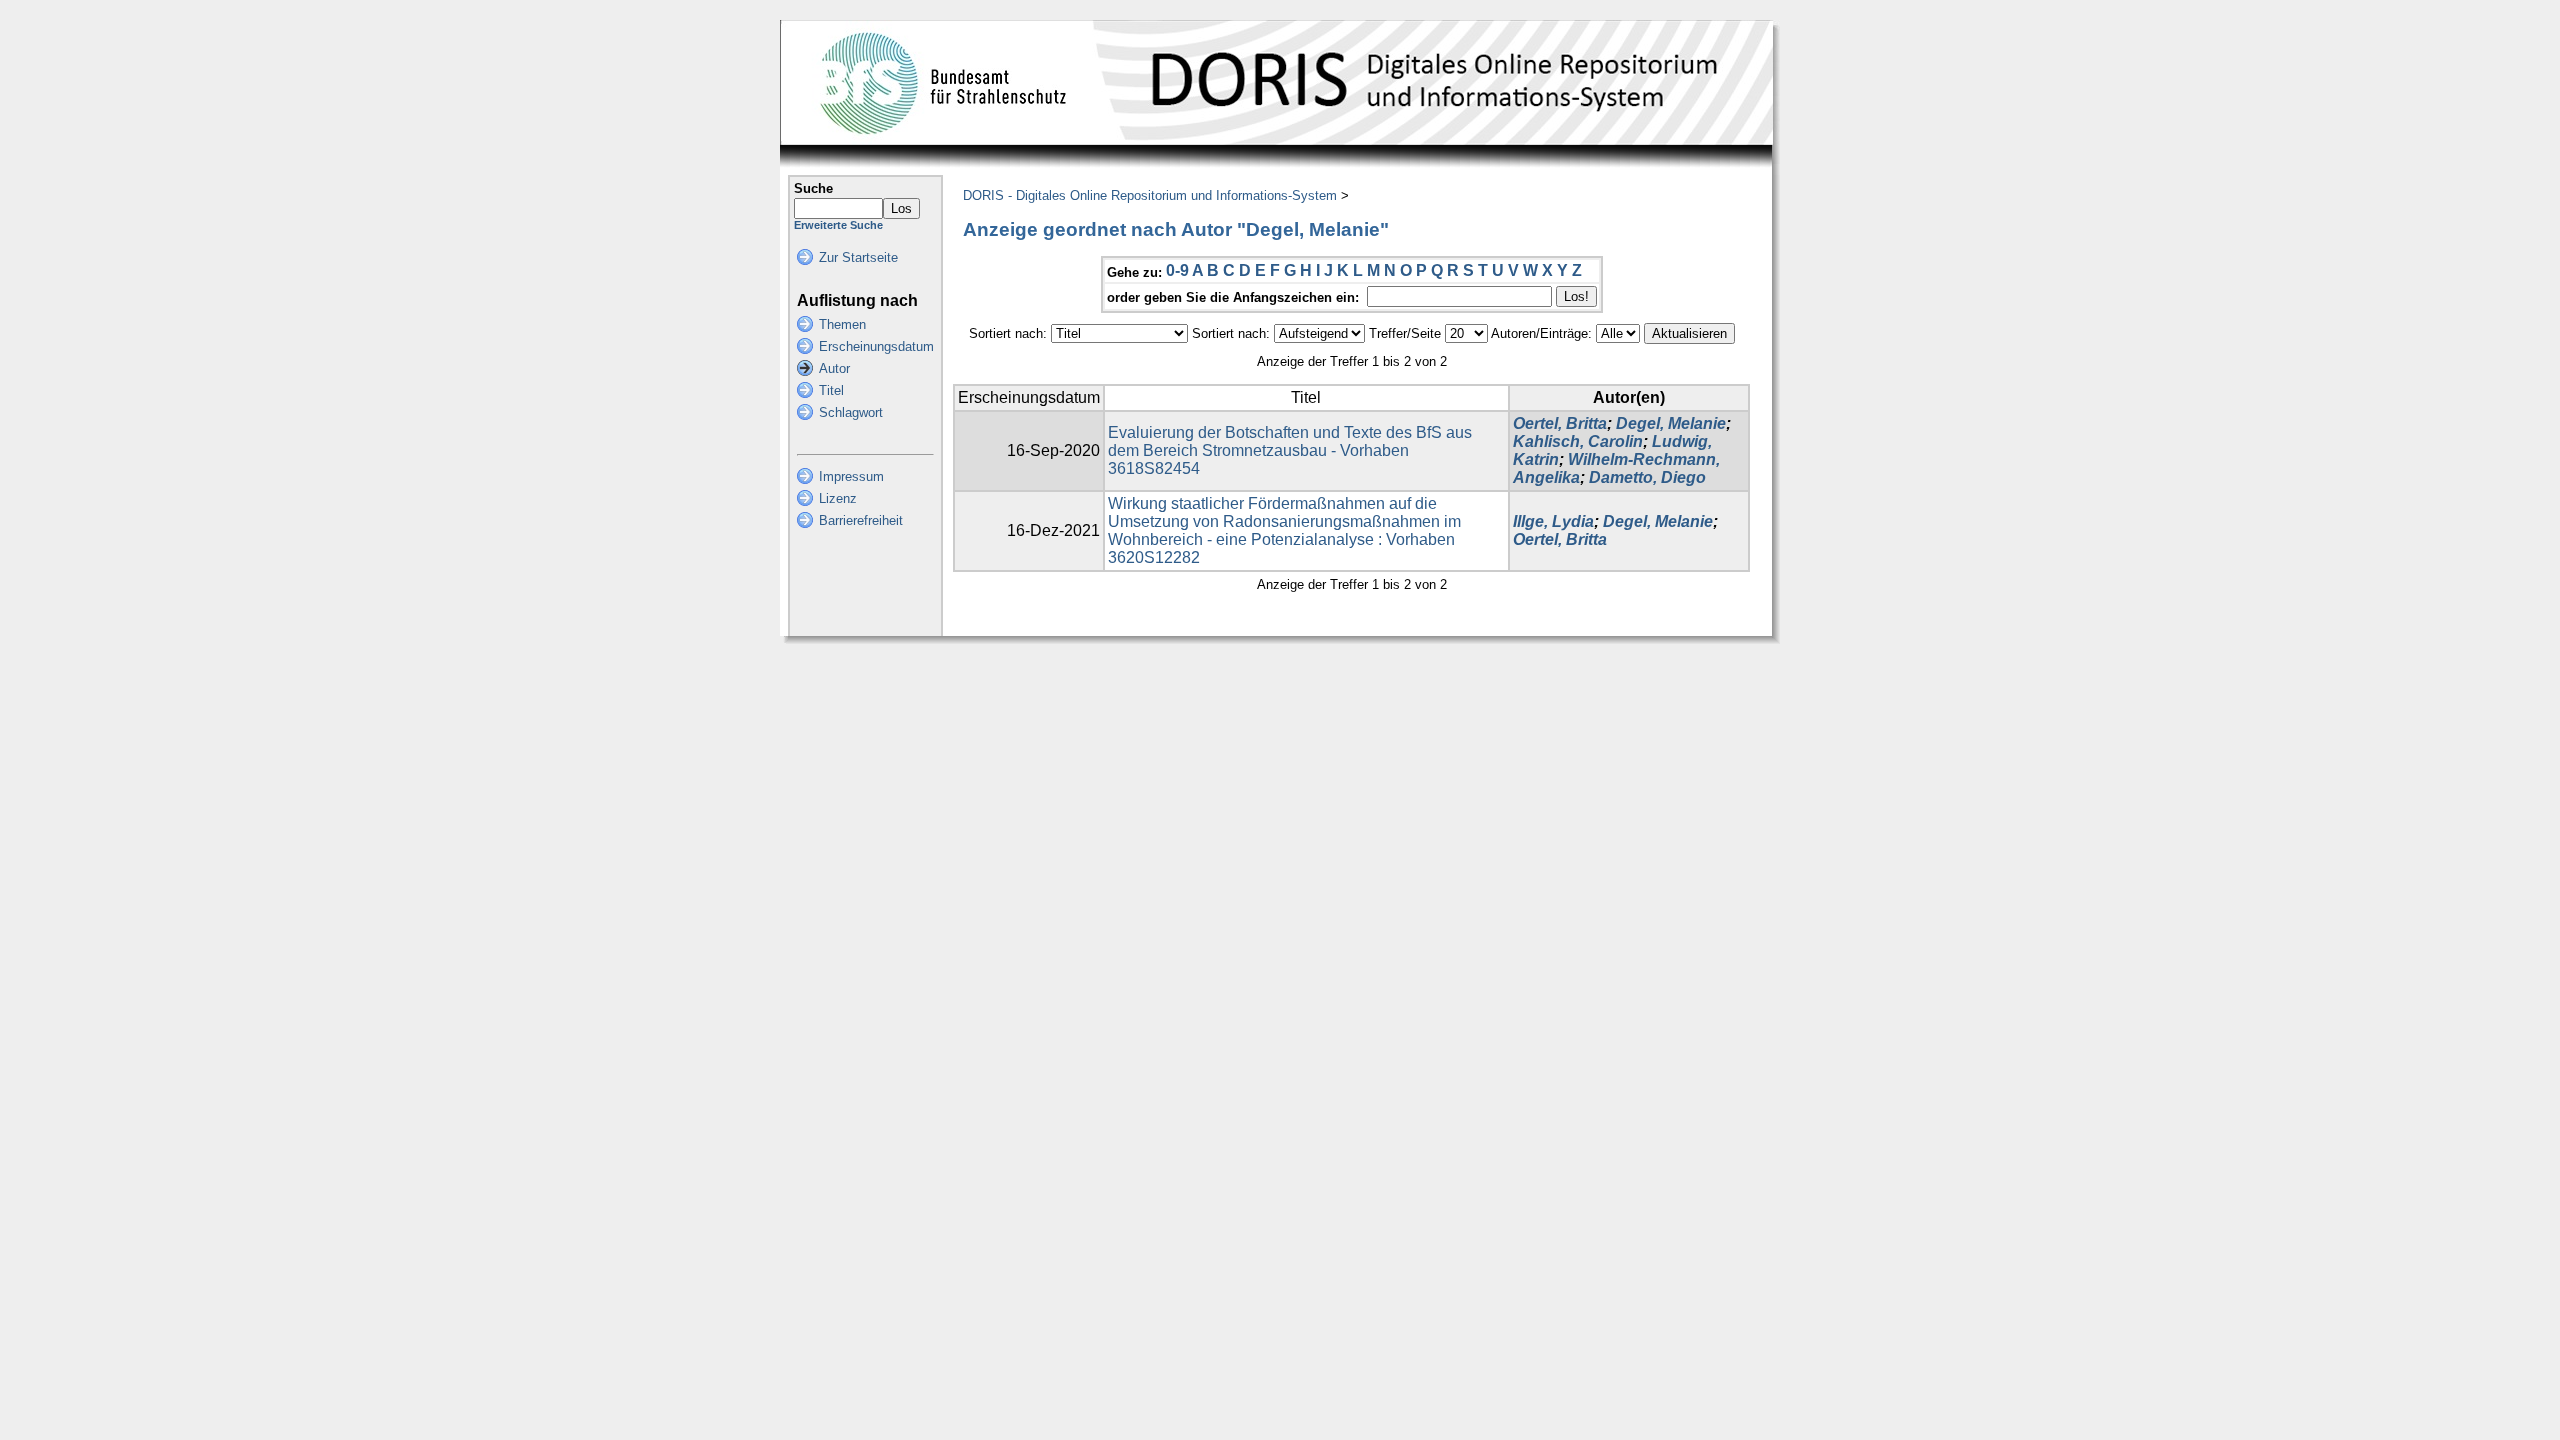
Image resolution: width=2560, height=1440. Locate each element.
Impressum (851, 476)
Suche (813, 188)
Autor (834, 368)
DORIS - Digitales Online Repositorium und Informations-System (1150, 195)
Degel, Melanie (1671, 423)
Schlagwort (851, 412)
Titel (831, 390)
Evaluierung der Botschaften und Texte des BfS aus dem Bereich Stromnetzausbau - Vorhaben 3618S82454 (1290, 450)
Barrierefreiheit (861, 520)
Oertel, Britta (1560, 423)
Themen (842, 324)
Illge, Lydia (1553, 521)
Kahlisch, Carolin (1578, 441)
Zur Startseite (858, 257)
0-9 (1177, 270)
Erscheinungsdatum (876, 346)
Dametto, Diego (1647, 477)
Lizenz (838, 498)
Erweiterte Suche (838, 225)
